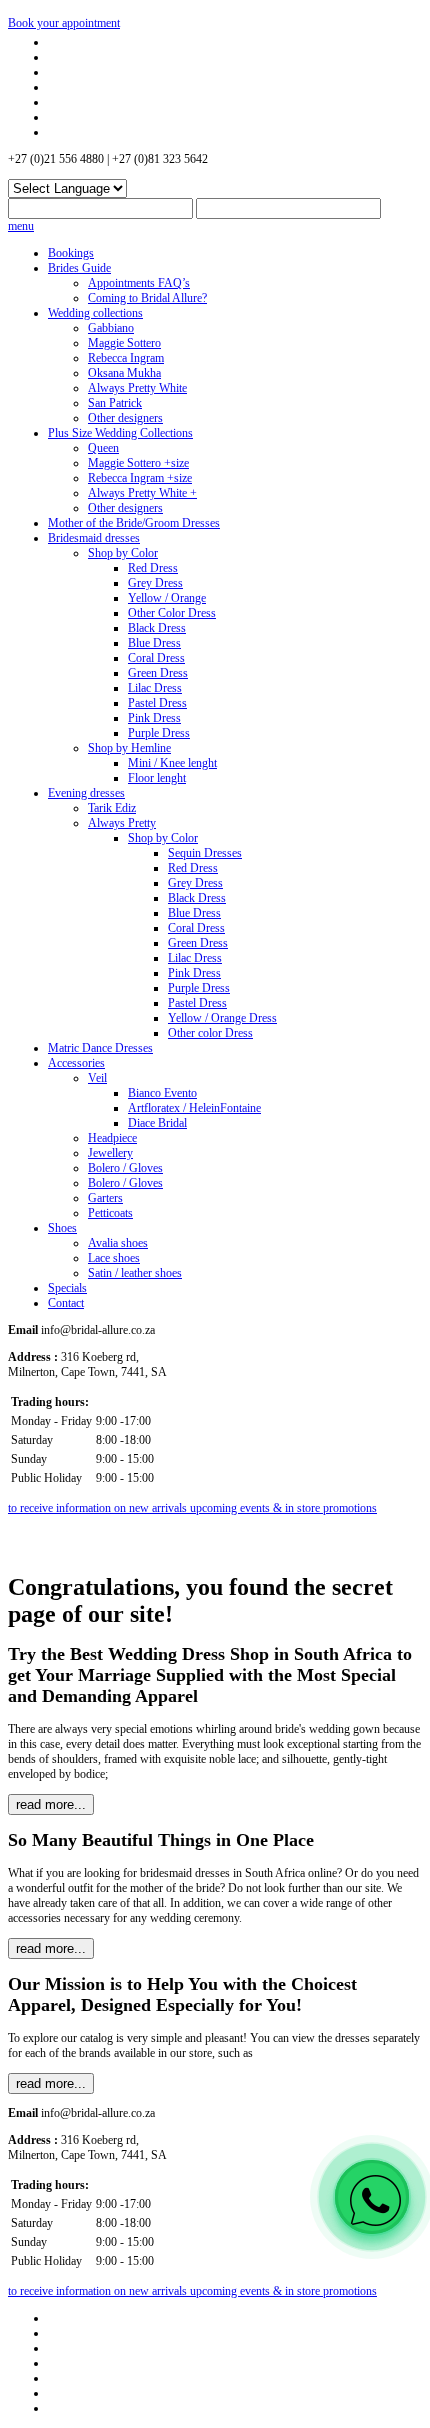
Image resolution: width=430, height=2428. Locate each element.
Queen (103, 448)
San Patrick (115, 403)
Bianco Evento (162, 1093)
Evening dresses (86, 793)
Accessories (76, 1063)
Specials (67, 1288)
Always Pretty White (137, 388)
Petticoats (110, 1213)
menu (21, 226)
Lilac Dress (155, 688)
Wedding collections (95, 313)
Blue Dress (154, 643)
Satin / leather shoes (135, 1273)
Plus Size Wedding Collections (120, 433)
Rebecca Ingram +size (140, 478)
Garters (105, 1198)
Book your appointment (64, 23)
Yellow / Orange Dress (222, 1018)
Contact (66, 1303)
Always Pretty (122, 823)
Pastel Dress (157, 703)
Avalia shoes (118, 1243)
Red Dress (153, 568)
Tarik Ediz (112, 808)
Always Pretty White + (142, 493)
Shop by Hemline (129, 748)
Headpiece (112, 1138)
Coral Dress (156, 658)
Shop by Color (123, 553)
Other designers (125, 418)
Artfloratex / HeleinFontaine (194, 1108)
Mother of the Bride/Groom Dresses (134, 523)
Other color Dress (210, 1033)
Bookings (71, 253)
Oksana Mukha (124, 373)
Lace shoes (114, 1258)
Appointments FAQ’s (139, 283)
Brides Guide (79, 268)
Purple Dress (159, 733)
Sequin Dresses (205, 853)
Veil (97, 1078)
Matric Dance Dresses (100, 1048)
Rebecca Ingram (126, 358)
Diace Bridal (157, 1123)
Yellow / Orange (167, 598)
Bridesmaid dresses (94, 538)
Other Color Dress (172, 613)
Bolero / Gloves (125, 1168)
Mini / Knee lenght (172, 763)
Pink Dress (154, 718)
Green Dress (158, 673)
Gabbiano (111, 328)
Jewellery (110, 1153)
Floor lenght (157, 778)
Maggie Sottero (124, 343)
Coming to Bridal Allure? (147, 298)
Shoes (62, 1228)
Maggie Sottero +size (138, 463)
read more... (51, 1804)
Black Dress (157, 628)
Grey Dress (155, 583)
